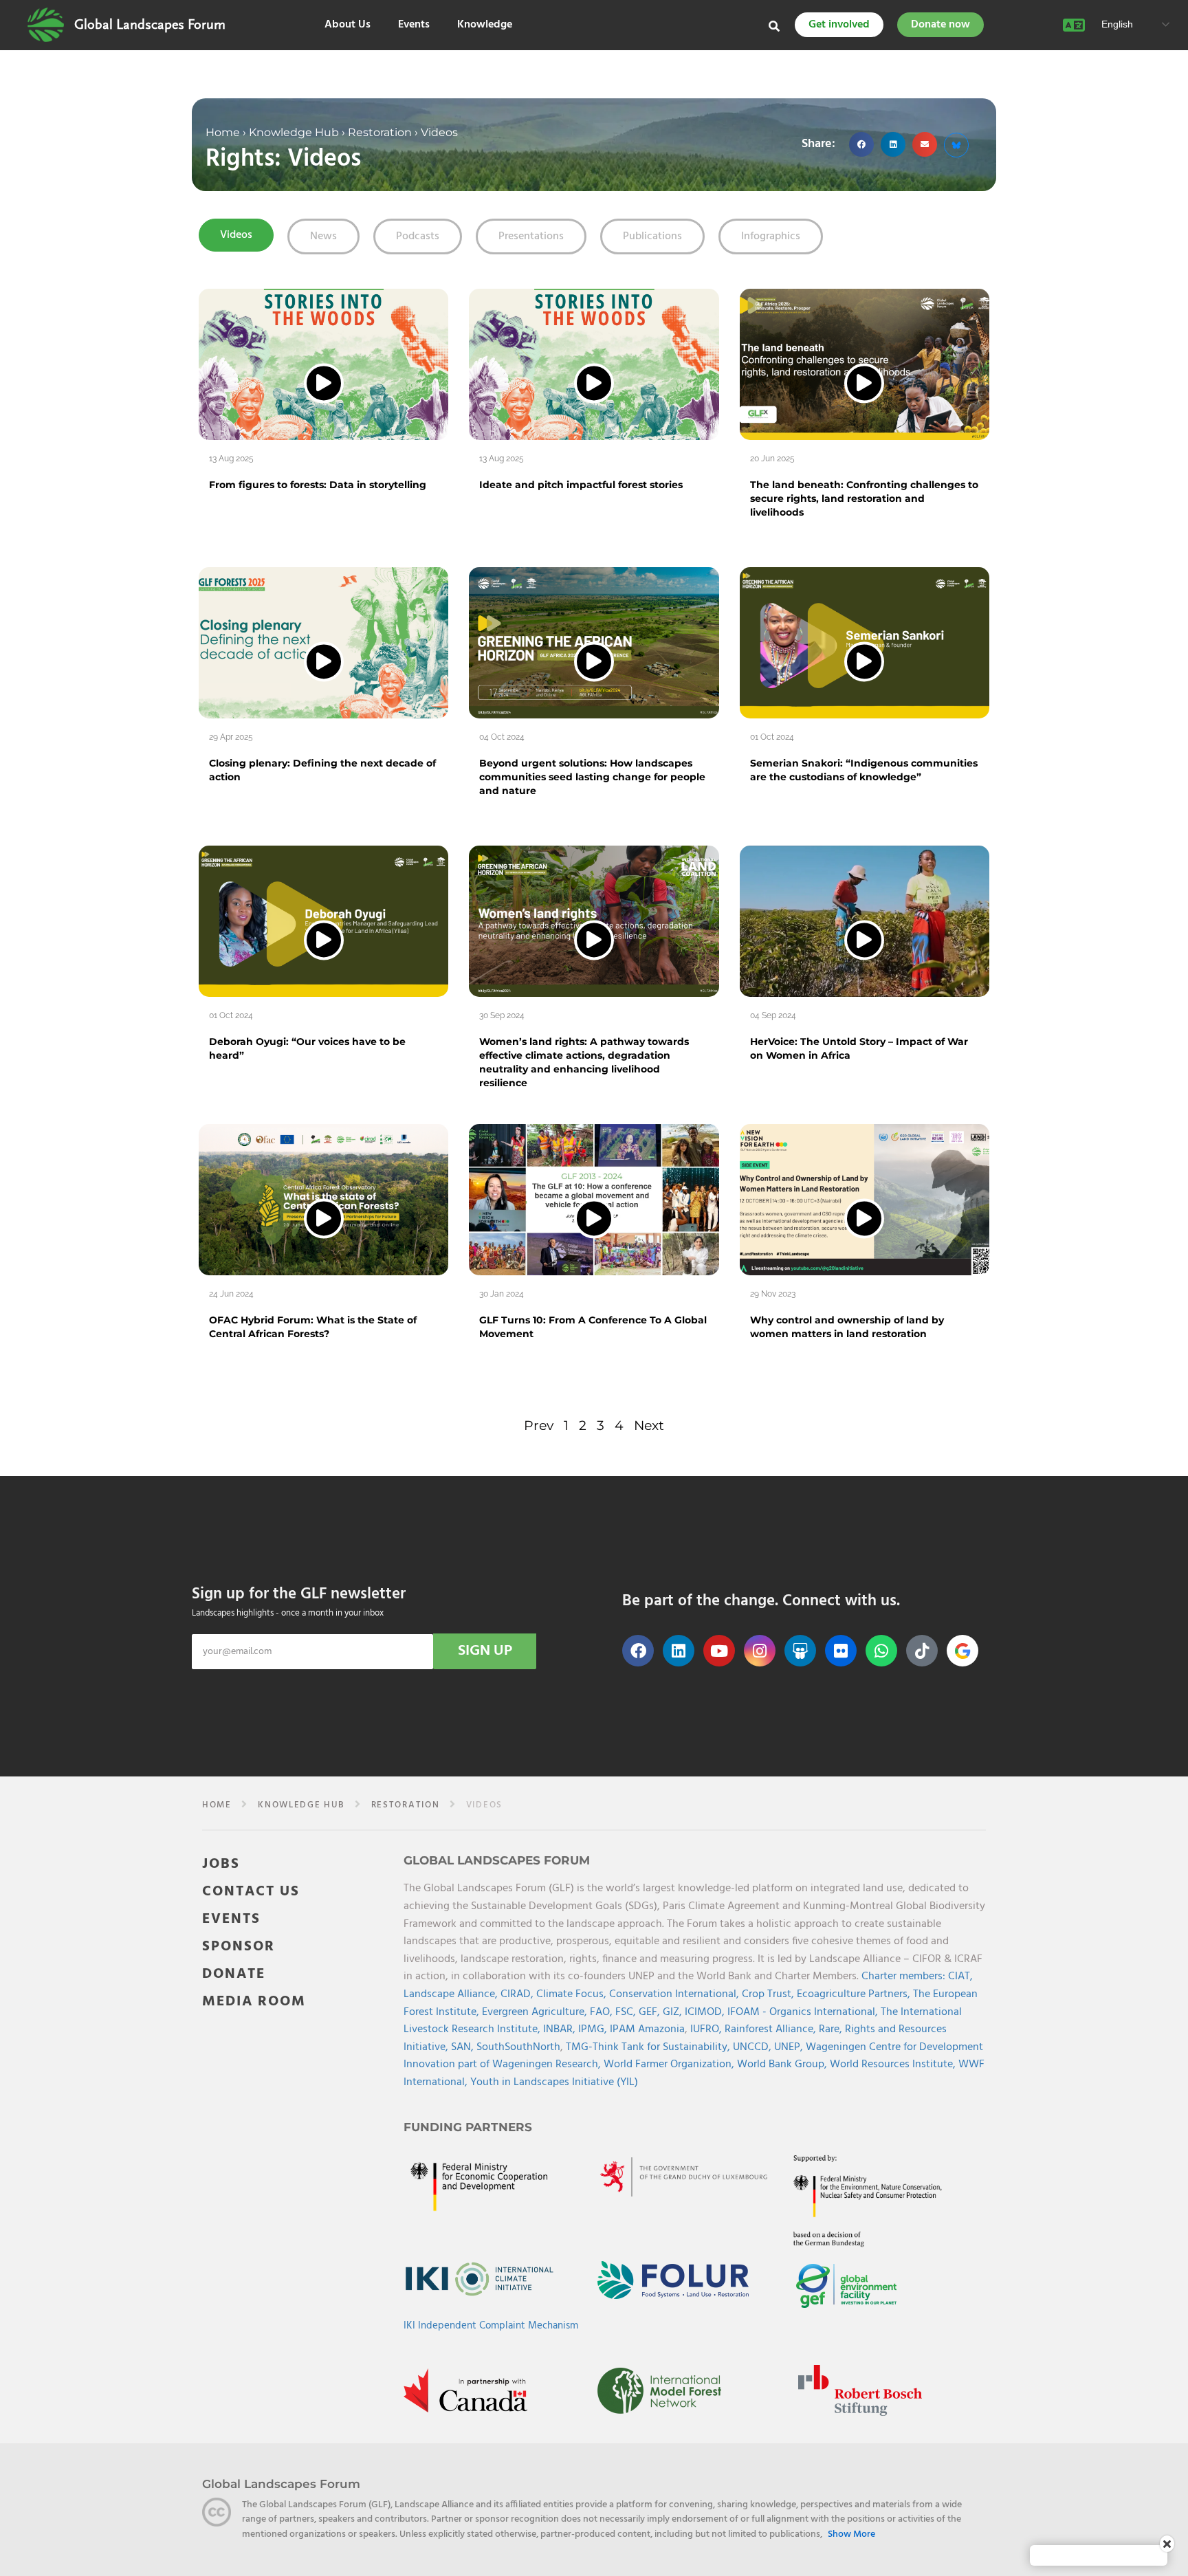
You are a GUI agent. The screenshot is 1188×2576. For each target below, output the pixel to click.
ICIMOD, (706, 2012)
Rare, (832, 2029)
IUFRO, (707, 2029)
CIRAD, (518, 1994)
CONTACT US (251, 1892)
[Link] (46, 25)
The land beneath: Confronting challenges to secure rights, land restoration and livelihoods (864, 498)
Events (414, 25)
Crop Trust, (769, 1994)
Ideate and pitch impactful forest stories (581, 485)
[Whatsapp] (881, 1651)
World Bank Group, (783, 2065)
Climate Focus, (573, 1994)
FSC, (627, 2012)
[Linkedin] (679, 1651)
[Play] (324, 383)
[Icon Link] (962, 1651)
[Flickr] (841, 1651)
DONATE (234, 1974)
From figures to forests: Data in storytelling (318, 485)
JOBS (221, 1864)
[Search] (774, 26)
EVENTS (231, 1919)
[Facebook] (638, 1651)
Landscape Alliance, (452, 1994)
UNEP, (790, 2047)
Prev (539, 1425)
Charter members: (903, 1977)
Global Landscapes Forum (150, 25)
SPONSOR (239, 1947)
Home (223, 132)
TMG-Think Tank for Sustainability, (649, 2047)
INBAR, (561, 2029)
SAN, (464, 2047)
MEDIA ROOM (254, 2002)
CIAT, (960, 1977)
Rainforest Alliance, (772, 2029)
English (1116, 24)
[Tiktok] (922, 1651)
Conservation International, (675, 1994)
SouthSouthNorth (518, 2047)
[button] (861, 144)
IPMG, (594, 2029)
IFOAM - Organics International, (804, 2012)
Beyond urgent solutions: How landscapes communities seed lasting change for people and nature (592, 777)
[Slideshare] (800, 1651)
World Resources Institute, (894, 2065)
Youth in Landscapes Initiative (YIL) (554, 2082)
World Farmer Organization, (670, 2065)
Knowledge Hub (294, 132)
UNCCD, (753, 2047)
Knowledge (485, 25)
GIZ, (674, 2012)
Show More (851, 2535)
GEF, (651, 2012)
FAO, (603, 2012)
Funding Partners (468, 2127)
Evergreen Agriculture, (536, 2012)
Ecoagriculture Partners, (855, 1994)
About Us (348, 25)
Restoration (380, 132)
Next (649, 1425)
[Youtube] (719, 1651)
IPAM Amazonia (647, 2029)
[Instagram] (760, 1651)
